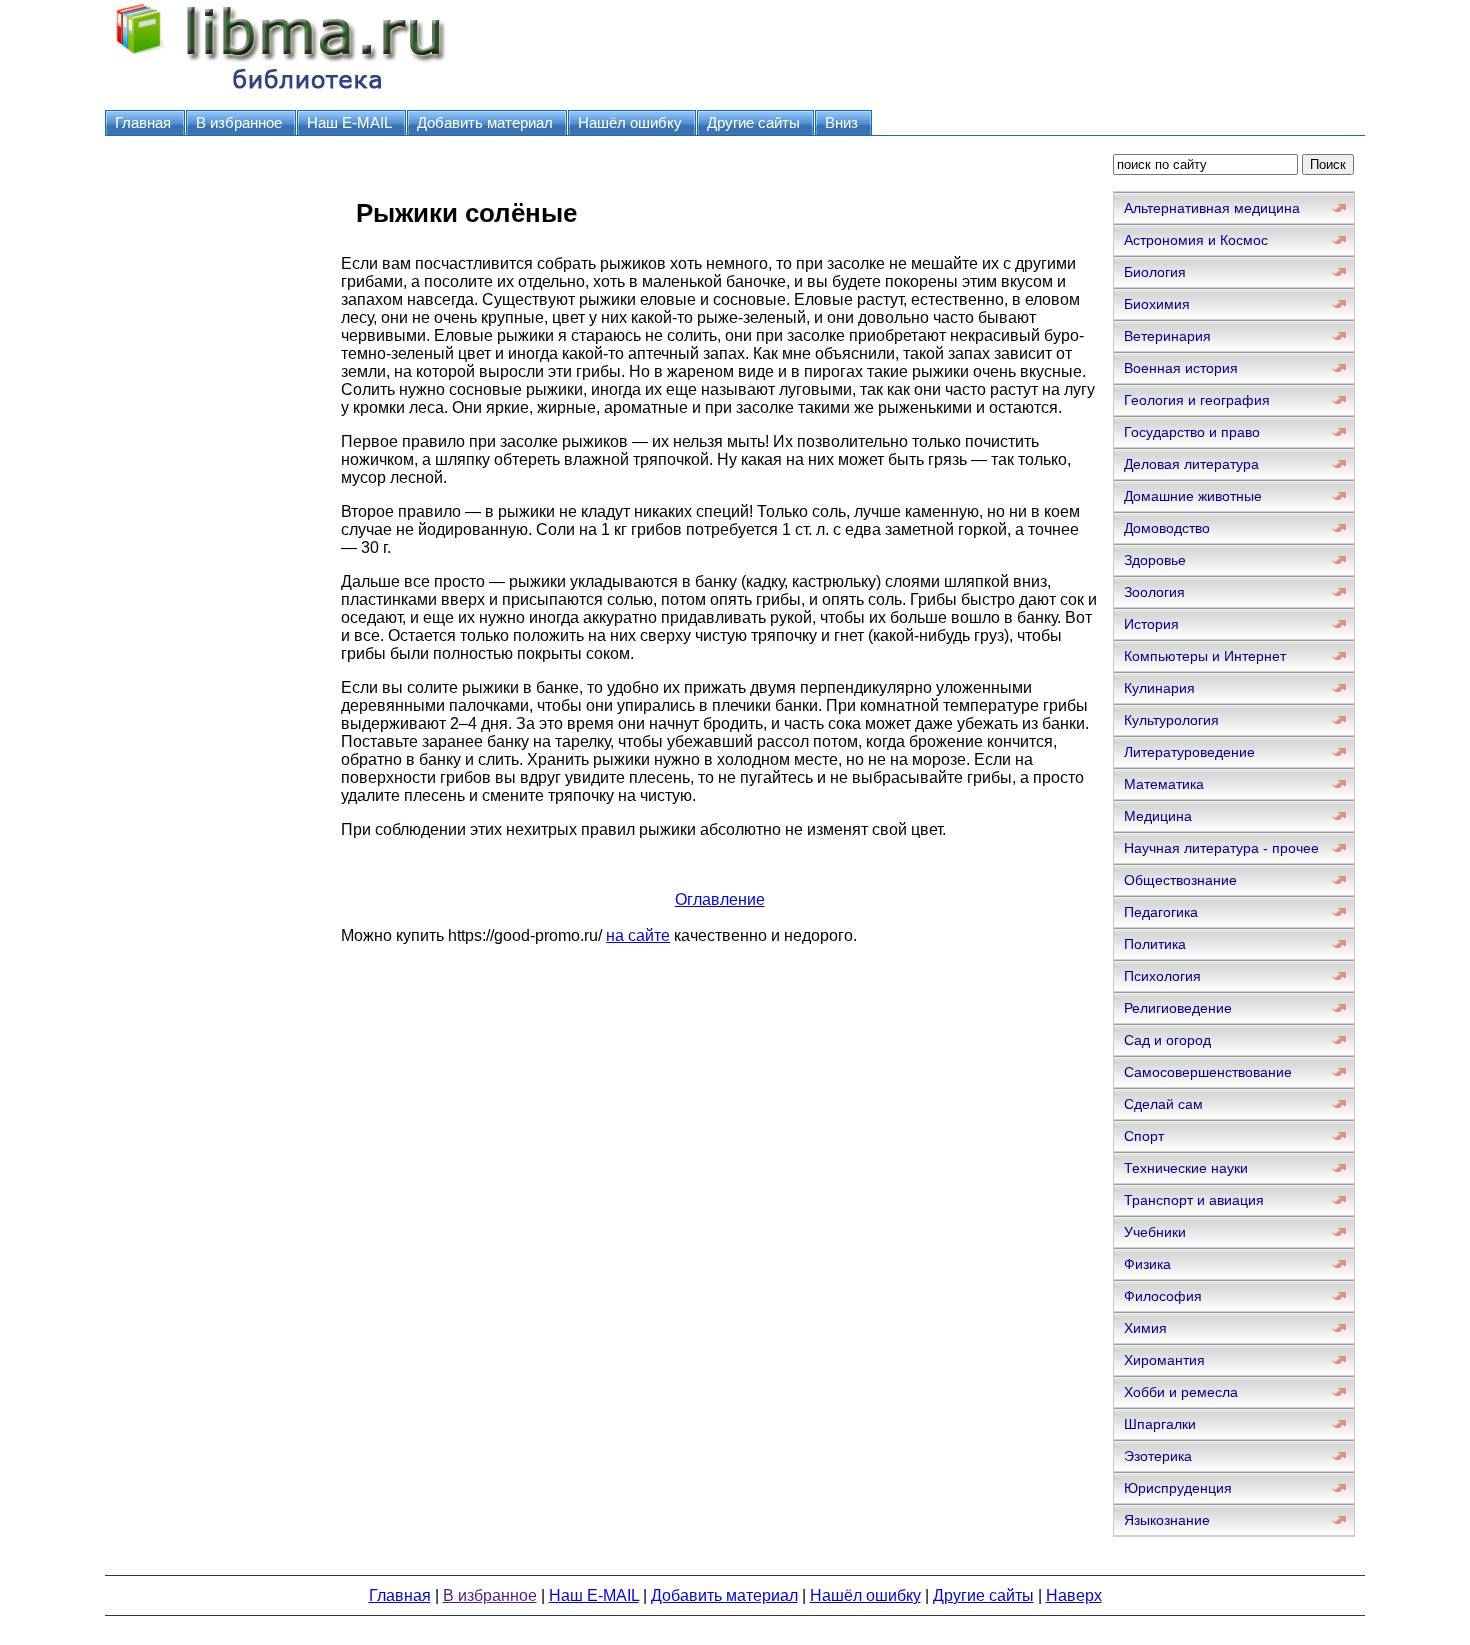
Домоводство (1167, 528)
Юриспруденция (1178, 1488)
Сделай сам (1163, 1104)
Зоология (1154, 592)
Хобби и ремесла (1181, 1392)
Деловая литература (1191, 464)
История (1151, 624)
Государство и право (1192, 432)
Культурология (1171, 720)
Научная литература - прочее (1221, 848)
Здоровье (1155, 560)
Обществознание (1180, 880)
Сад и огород (1167, 1040)
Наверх (1074, 1595)
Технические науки (1186, 1168)
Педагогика (1161, 912)
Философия (1163, 1296)
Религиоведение (1178, 1008)
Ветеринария (1167, 336)
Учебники (1155, 1232)
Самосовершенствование (1208, 1072)
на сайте (638, 935)
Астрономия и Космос (1196, 240)
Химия (1145, 1328)
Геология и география (1197, 400)
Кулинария (1159, 688)
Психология (1162, 976)
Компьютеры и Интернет (1205, 656)
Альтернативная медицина (1212, 208)
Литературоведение (1189, 752)
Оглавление (720, 899)
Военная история (1181, 368)
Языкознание (1167, 1520)
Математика (1164, 784)
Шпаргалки (1160, 1424)
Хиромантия (1164, 1360)
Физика (1147, 1264)
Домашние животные (1193, 496)
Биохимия (1157, 304)
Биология (1155, 272)
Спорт (1144, 1136)
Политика (1155, 944)
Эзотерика (1158, 1456)
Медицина (1158, 816)
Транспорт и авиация (1194, 1200)
